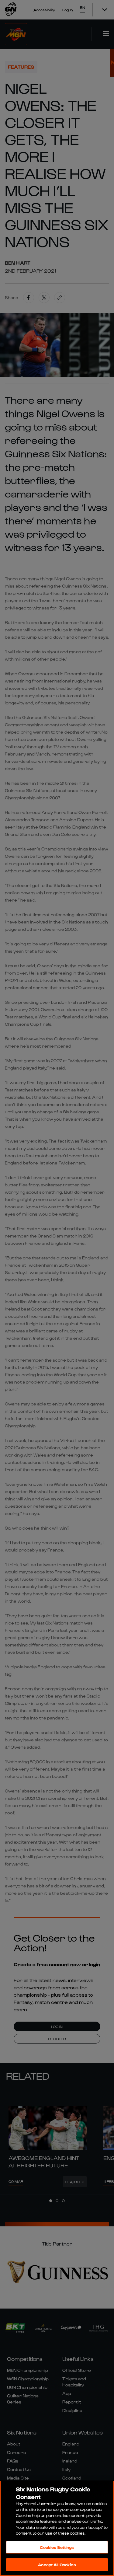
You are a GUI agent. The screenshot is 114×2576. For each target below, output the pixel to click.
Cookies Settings (57, 2547)
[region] (57, 2528)
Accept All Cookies (57, 2565)
